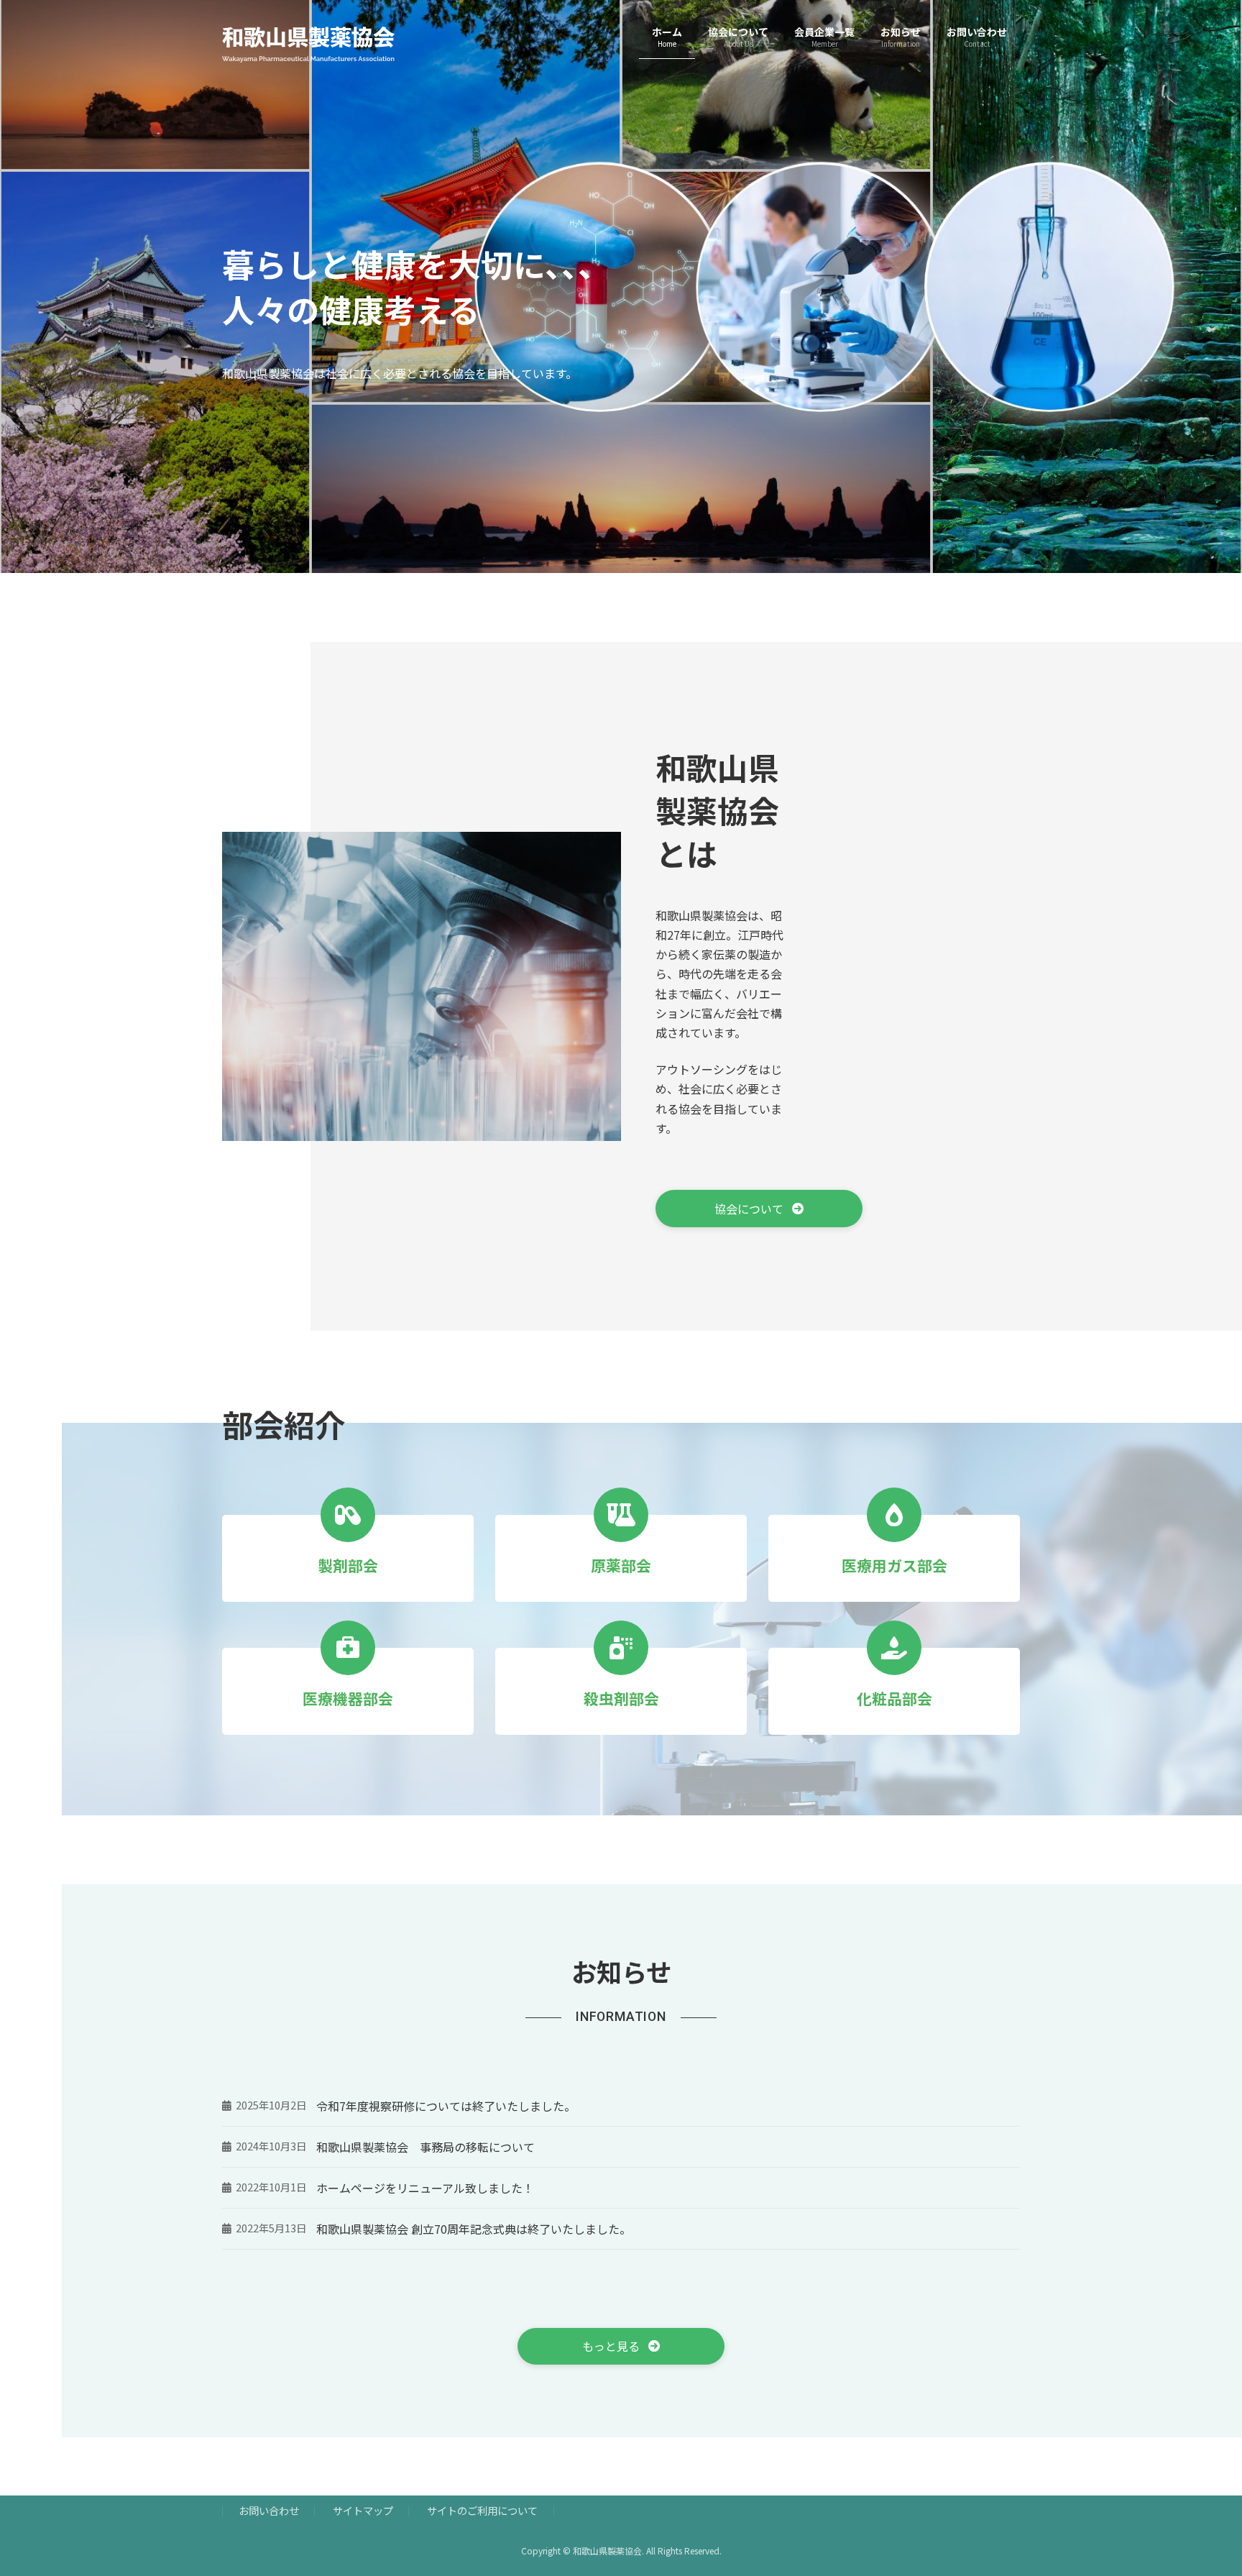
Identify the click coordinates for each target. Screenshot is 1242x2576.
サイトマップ (363, 2511)
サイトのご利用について (482, 2511)
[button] (759, 1209)
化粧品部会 (894, 1698)
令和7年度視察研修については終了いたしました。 (446, 2106)
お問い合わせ (269, 2511)
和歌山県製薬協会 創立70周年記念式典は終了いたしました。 (474, 2229)
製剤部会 (348, 1565)
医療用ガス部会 (894, 1565)
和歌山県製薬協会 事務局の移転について (425, 2147)
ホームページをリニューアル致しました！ (425, 2188)
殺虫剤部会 (621, 1698)
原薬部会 (621, 1565)
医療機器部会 (348, 1698)
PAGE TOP (1202, 2485)
